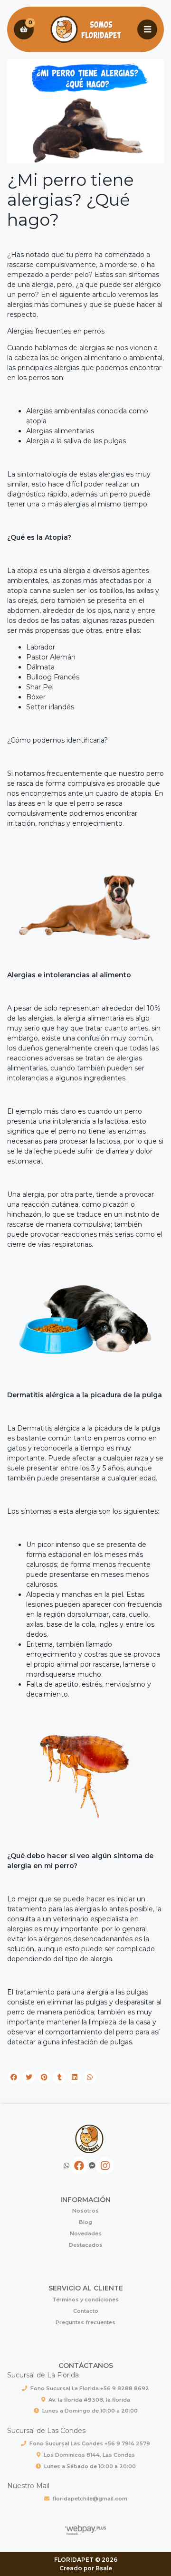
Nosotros (85, 2211)
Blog (85, 2222)
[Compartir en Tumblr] (59, 2077)
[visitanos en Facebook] (79, 2166)
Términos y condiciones (85, 2299)
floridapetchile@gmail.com (90, 2499)
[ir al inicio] (89, 2139)
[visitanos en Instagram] (105, 2166)
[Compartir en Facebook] (14, 2077)
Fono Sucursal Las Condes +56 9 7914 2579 (90, 2443)
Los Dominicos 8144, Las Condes (89, 2455)
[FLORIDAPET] (85, 30)
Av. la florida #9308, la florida (89, 2400)
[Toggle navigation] (147, 29)
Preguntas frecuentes (85, 2322)
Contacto (86, 2311)
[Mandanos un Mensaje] (92, 2166)
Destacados (86, 2245)
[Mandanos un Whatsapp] (66, 2166)
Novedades (86, 2233)
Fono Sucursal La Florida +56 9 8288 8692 (90, 2388)
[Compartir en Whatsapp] (90, 2077)
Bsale (104, 2568)
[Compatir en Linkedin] (75, 2077)
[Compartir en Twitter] (29, 2077)
